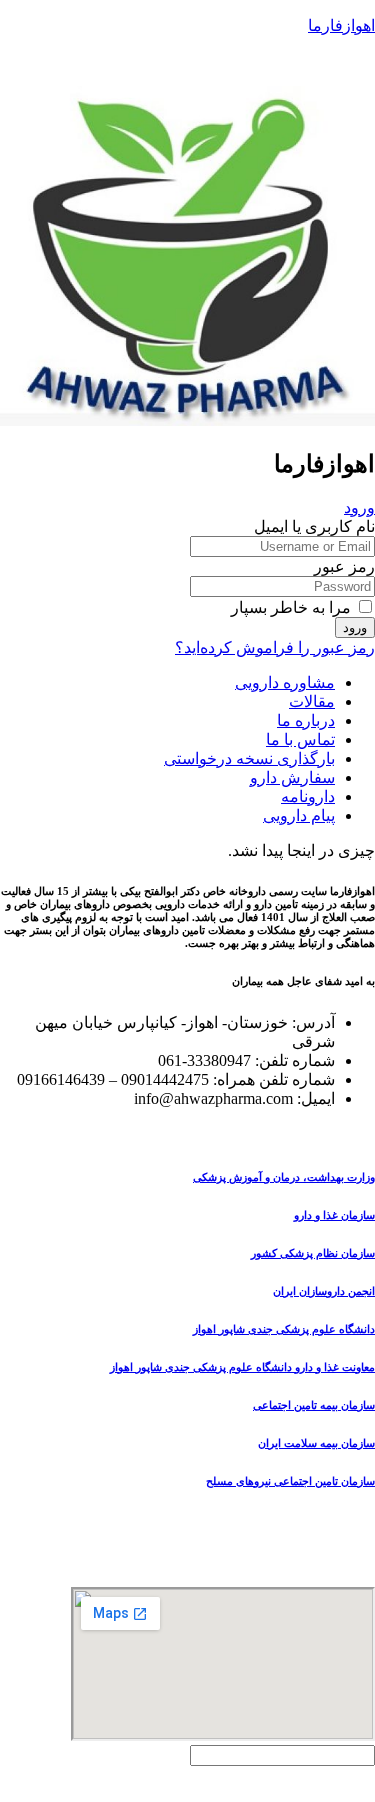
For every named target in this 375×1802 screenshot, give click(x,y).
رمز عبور (344, 566)
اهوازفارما (341, 25)
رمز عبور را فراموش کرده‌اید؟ (275, 647)
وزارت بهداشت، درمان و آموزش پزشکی (284, 1177)
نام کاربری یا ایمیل (314, 526)
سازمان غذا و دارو (334, 1215)
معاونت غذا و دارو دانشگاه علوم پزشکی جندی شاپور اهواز (242, 1367)
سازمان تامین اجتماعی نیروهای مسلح (290, 1481)
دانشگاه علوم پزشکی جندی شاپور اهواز (284, 1329)
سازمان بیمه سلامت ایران (316, 1443)
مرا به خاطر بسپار (293, 607)
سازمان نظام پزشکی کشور (313, 1253)
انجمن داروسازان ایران (324, 1291)
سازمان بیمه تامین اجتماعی (314, 1405)
